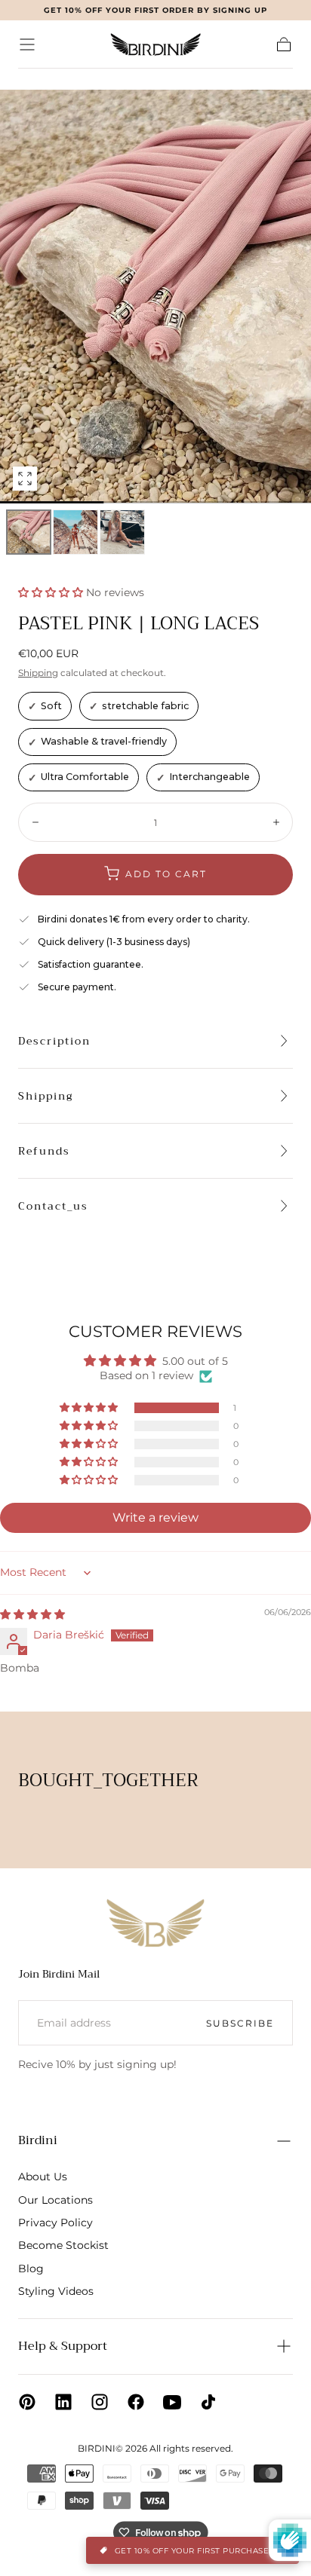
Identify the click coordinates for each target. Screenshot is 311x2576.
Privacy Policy (55, 2223)
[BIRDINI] (155, 1923)
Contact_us (53, 1206)
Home (32, 79)
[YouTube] (172, 2402)
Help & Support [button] (63, 2346)
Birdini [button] (38, 2140)
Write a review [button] (155, 1517)
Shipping (38, 673)
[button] (27, 44)
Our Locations (55, 2200)
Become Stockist (63, 2245)
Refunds (44, 1151)
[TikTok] (208, 2402)
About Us (43, 2177)
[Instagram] (100, 2402)
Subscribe (240, 2023)
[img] (32, 1614)
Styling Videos (56, 2291)
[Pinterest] (27, 2402)
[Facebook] (136, 2402)
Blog (31, 2269)
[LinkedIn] (63, 2402)
